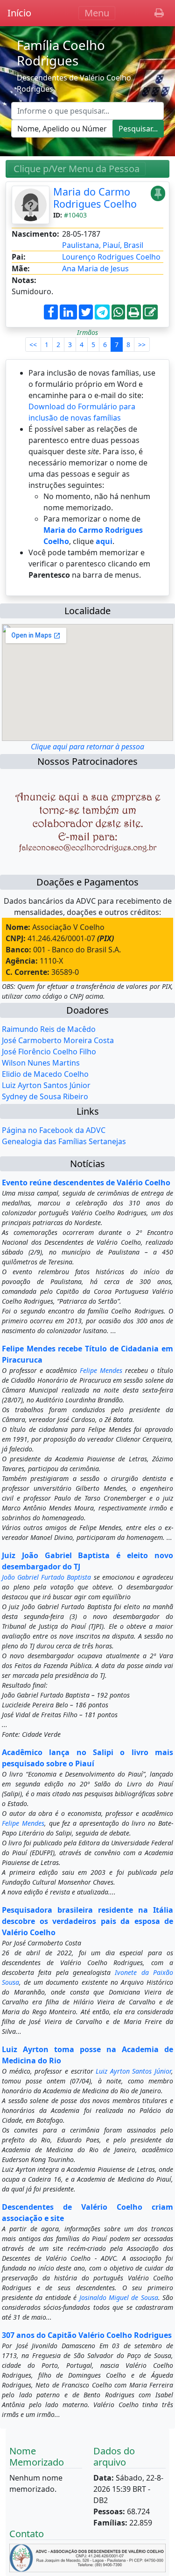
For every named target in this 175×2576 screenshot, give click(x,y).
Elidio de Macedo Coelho (45, 1074)
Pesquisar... (138, 129)
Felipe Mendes (101, 1370)
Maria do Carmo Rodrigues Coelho (95, 198)
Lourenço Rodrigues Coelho (111, 257)
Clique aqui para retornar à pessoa (87, 747)
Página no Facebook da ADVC (54, 1130)
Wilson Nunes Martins (41, 1063)
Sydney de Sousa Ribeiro (45, 1096)
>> (142, 345)
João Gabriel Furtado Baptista (46, 1577)
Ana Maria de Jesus (95, 268)
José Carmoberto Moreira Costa (58, 1040)
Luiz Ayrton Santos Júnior (46, 1085)
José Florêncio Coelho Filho (49, 1052)
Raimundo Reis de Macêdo (49, 1029)
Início (19, 13)
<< (33, 345)
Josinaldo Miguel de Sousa (119, 2297)
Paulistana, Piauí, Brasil (103, 245)
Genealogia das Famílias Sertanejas (64, 1141)
